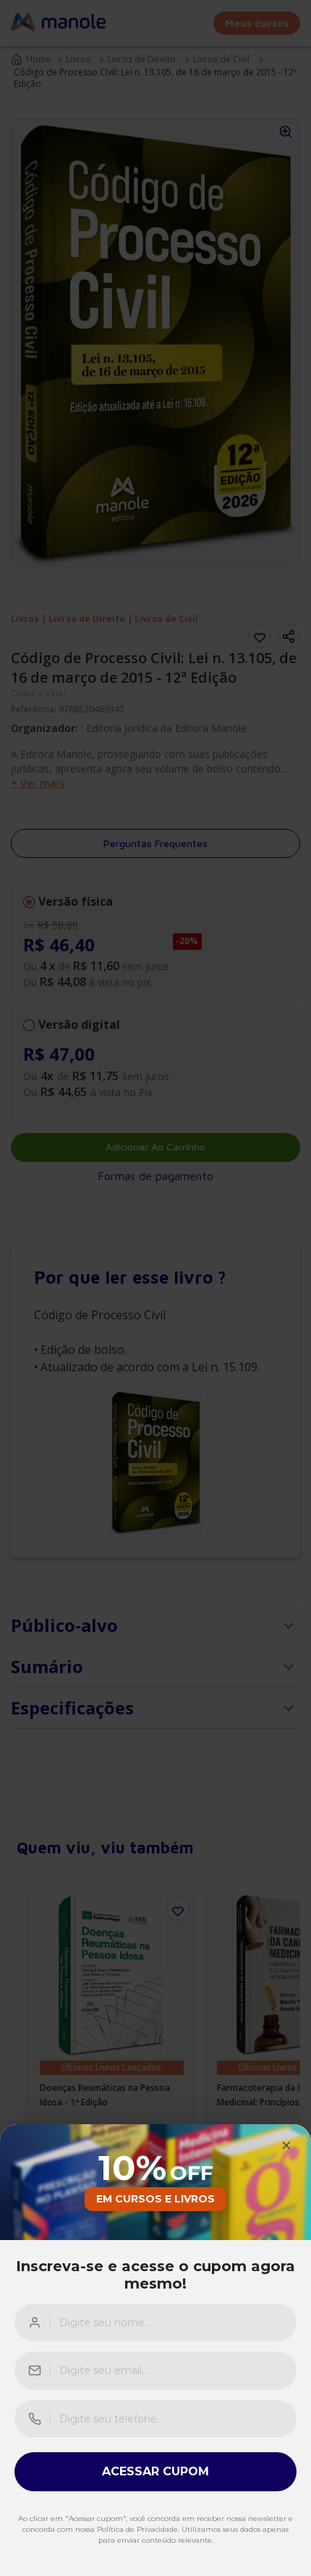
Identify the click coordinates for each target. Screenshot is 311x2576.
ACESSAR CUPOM (155, 2471)
